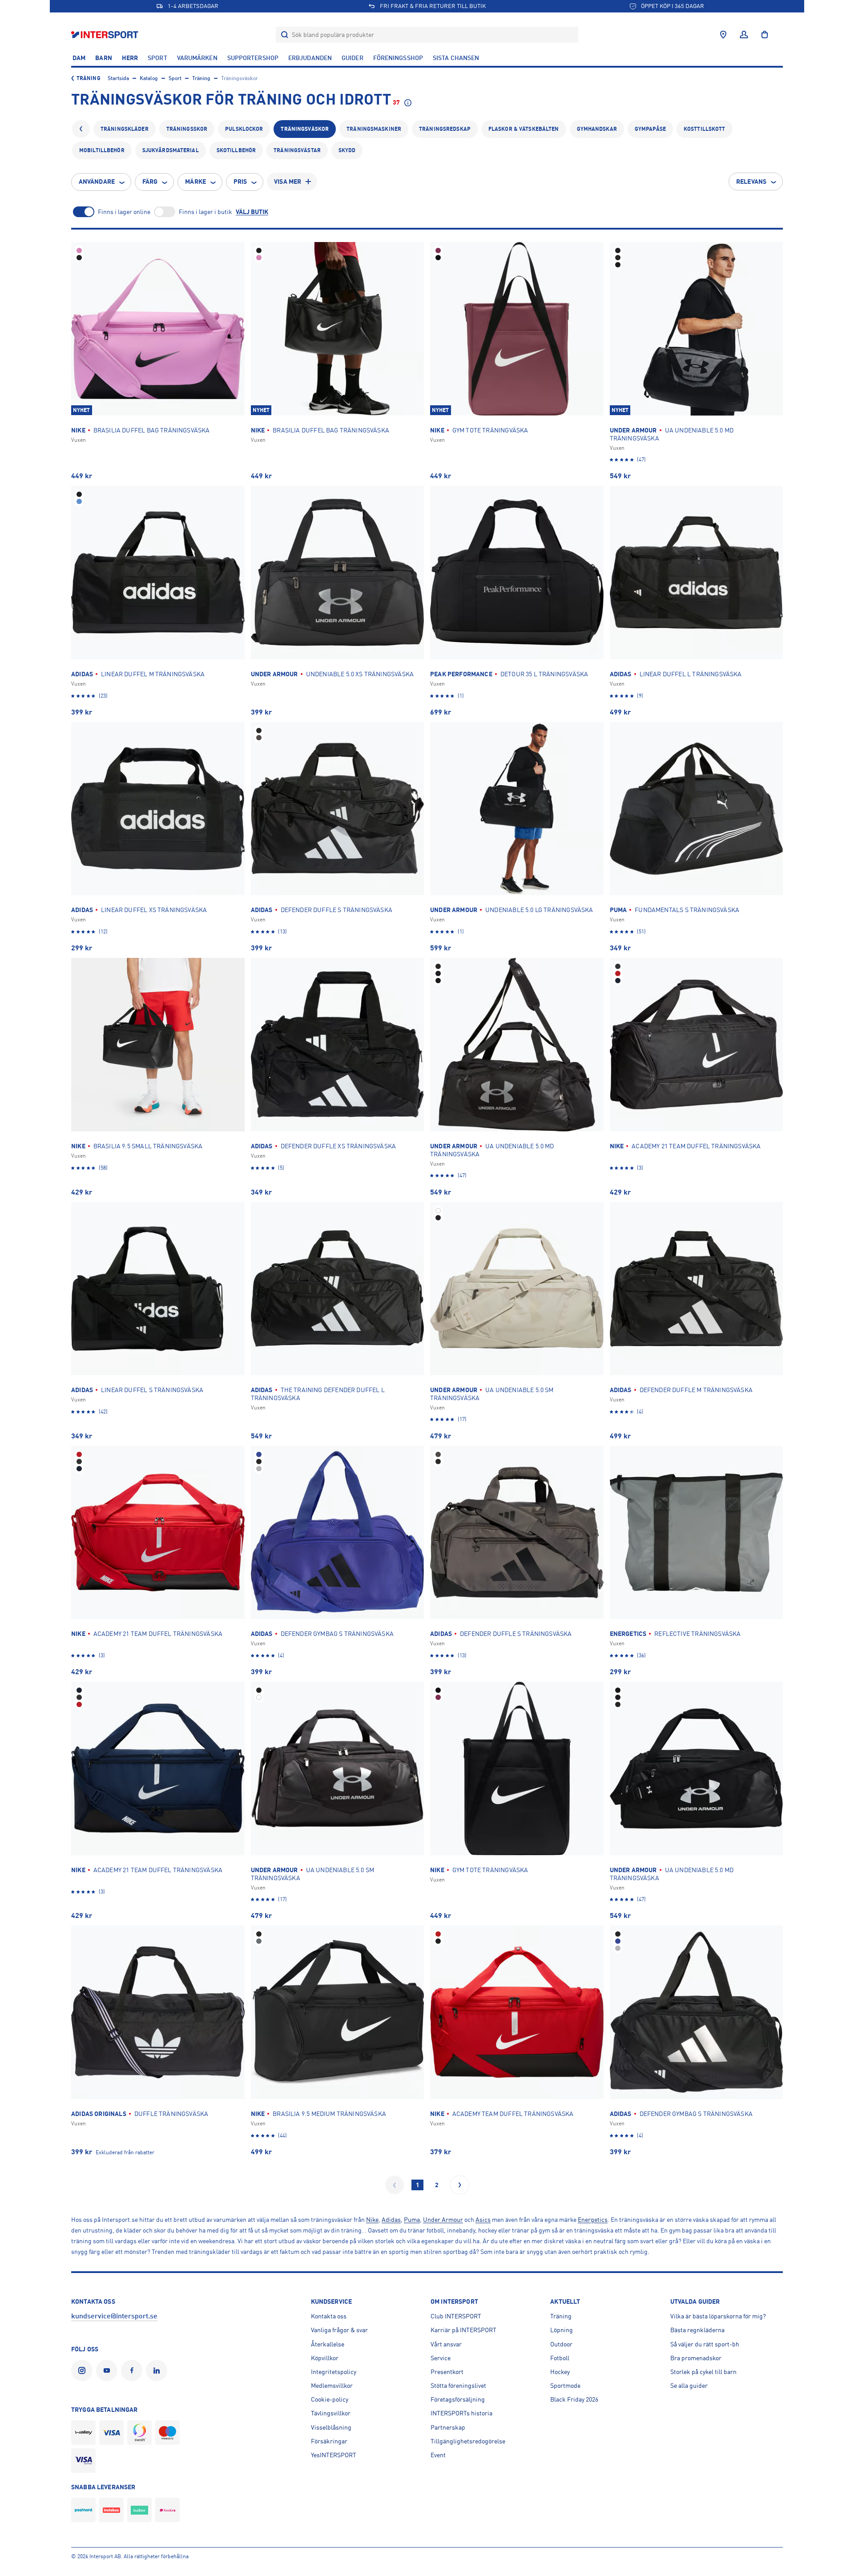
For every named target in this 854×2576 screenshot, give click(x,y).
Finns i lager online (124, 212)
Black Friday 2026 (574, 2399)
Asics (483, 2220)
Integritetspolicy (334, 2372)
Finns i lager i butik (205, 212)
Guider (352, 58)
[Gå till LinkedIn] (158, 2370)
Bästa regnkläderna (697, 2330)
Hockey (560, 2372)
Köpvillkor (325, 2358)
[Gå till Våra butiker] (723, 35)
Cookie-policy (330, 2399)
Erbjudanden (310, 58)
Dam (79, 58)
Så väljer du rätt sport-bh (705, 2344)
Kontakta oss (329, 2316)
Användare (97, 182)
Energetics (593, 2220)
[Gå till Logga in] (744, 35)
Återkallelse (328, 2344)
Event (438, 2455)
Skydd (347, 150)
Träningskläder (125, 129)
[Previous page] (395, 2185)
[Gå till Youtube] (109, 2370)
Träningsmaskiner (374, 129)
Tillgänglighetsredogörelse (468, 2441)
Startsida (118, 78)
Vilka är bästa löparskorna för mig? (718, 2316)
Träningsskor (187, 129)
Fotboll (560, 2358)
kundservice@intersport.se (114, 2316)
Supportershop (253, 58)
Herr (130, 58)
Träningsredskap (445, 129)
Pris (240, 182)
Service (441, 2358)
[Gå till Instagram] (84, 2370)
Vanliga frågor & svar (339, 2330)
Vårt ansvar (446, 2344)
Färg (150, 182)
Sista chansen (456, 58)
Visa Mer (288, 182)
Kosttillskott (705, 129)
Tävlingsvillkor (331, 2413)
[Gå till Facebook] (133, 2370)
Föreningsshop (398, 58)
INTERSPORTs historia (461, 2413)
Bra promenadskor (696, 2358)
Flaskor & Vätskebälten (524, 129)
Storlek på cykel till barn (703, 2372)
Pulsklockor (244, 129)
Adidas (391, 2220)
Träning (89, 78)
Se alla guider (689, 2386)
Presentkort (447, 2372)
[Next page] (459, 2185)
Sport (157, 58)
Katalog (149, 78)
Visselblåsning (331, 2427)
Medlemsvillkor (332, 2386)
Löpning (562, 2330)
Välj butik (252, 212)
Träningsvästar (297, 150)
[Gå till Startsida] (106, 34)
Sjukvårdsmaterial (171, 150)
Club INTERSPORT (456, 2316)
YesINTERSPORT (334, 2455)
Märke (195, 182)
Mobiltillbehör (102, 150)
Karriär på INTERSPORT (463, 2330)
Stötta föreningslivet (458, 2386)
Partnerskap (448, 2427)
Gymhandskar (597, 129)
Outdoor (561, 2344)
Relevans (751, 182)
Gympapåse (650, 129)
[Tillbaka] (81, 129)
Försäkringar (329, 2441)
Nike (372, 2220)
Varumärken (197, 58)
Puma (412, 2220)
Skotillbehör (236, 150)
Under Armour (443, 2220)
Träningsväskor (305, 129)
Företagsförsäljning (458, 2399)
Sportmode (565, 2386)
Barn (103, 58)
